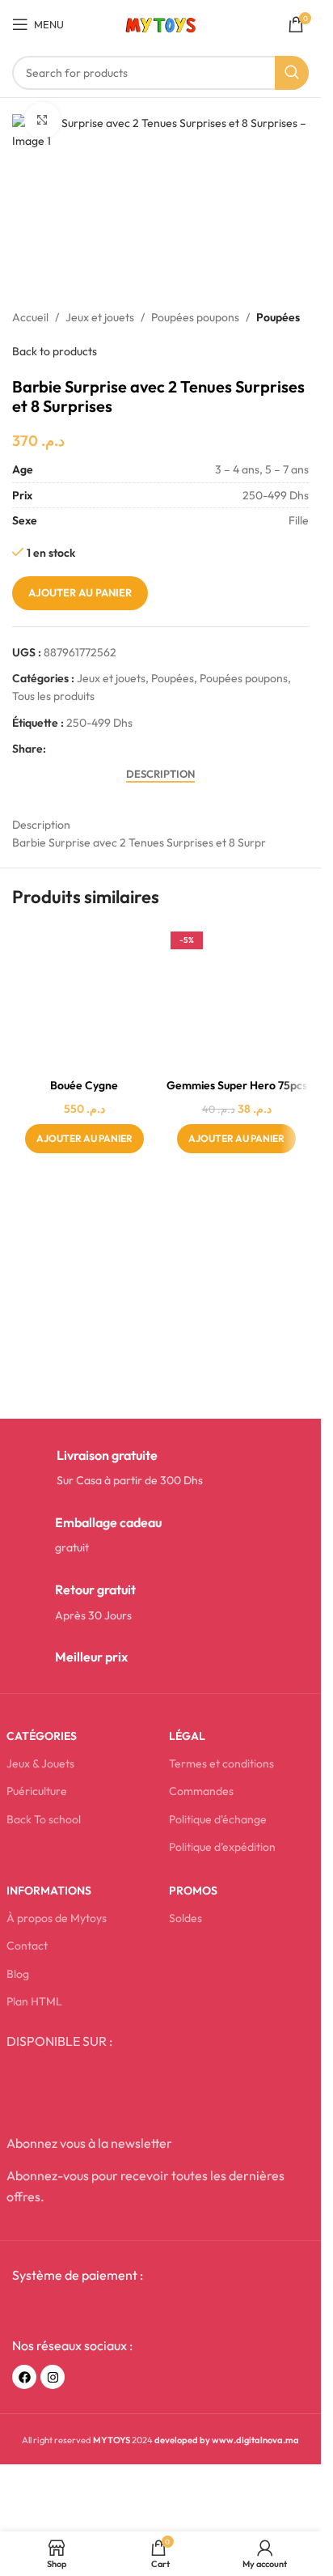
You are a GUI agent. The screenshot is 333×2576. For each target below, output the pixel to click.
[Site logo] (160, 23)
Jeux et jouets (100, 317)
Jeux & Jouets (40, 1763)
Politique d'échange (218, 1819)
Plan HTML (34, 2001)
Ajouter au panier (80, 592)
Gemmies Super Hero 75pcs (237, 1085)
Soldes (185, 1918)
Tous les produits (53, 696)
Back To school (44, 1819)
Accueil (30, 317)
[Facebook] (24, 2377)
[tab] (160, 774)
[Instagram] (53, 2377)
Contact (27, 1946)
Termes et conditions (221, 1763)
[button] (84, 1139)
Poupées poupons (195, 317)
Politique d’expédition (222, 1847)
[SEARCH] (292, 73)
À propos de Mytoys (57, 1918)
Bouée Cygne (84, 1085)
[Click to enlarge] (42, 120)
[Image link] (82, 2311)
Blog (18, 1974)
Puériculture (37, 1791)
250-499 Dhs (99, 723)
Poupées (278, 317)
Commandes (201, 1791)
